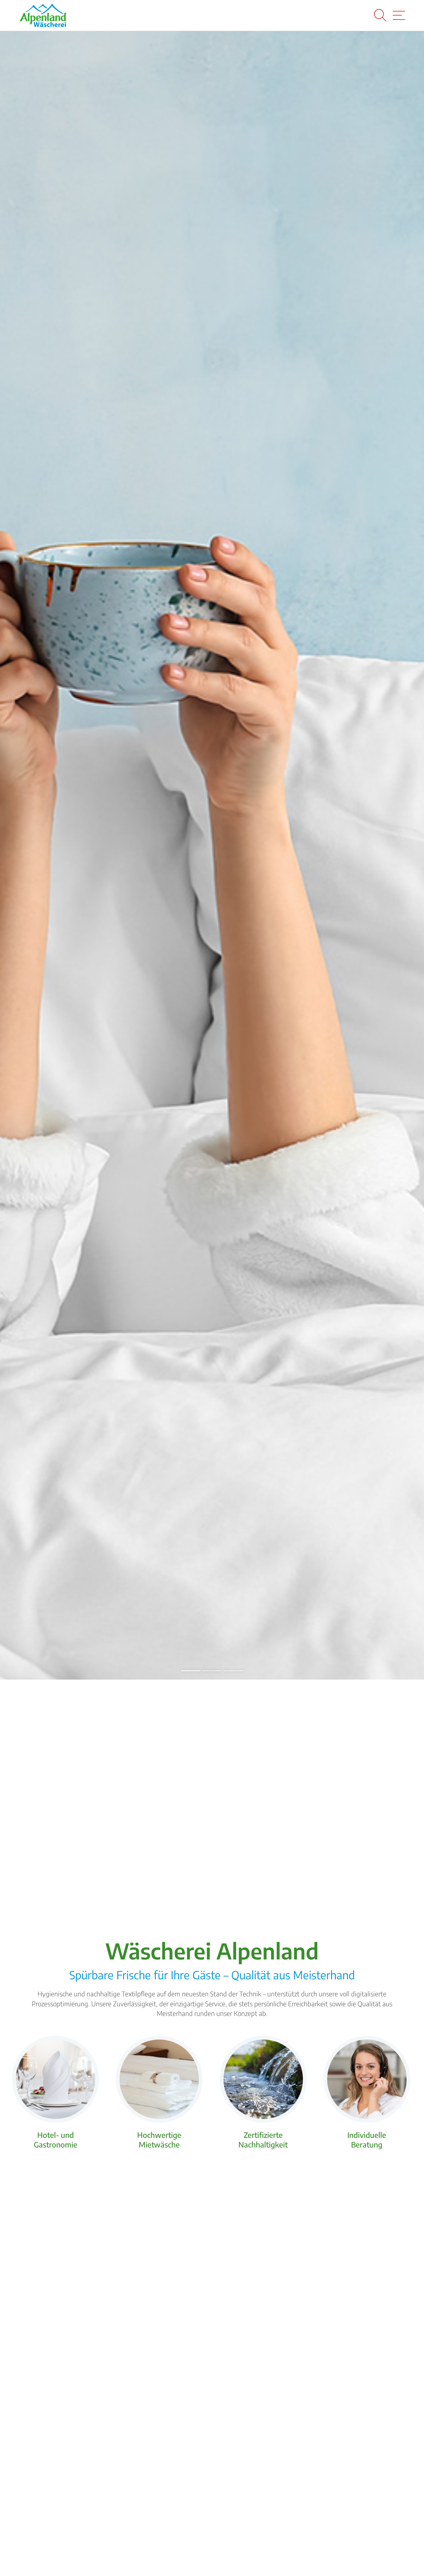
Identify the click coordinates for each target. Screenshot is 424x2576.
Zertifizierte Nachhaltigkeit (263, 2140)
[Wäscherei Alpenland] (43, 15)
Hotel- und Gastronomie (56, 2140)
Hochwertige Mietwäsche (159, 2140)
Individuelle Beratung (367, 2140)
